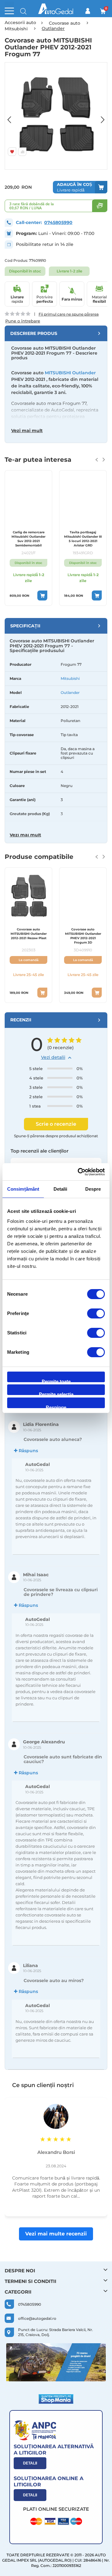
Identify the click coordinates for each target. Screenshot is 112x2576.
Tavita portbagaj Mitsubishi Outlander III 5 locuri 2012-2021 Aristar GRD (83, 539)
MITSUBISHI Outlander (70, 373)
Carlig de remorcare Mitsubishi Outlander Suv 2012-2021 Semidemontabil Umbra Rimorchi (28, 539)
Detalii (30, 2463)
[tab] (56, 333)
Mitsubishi (70, 678)
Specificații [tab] (25, 626)
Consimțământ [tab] (23, 1189)
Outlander (70, 693)
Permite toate (56, 1380)
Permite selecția (56, 1393)
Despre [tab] (93, 1189)
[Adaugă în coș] (42, 595)
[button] (12, 116)
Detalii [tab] (61, 1189)
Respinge (56, 1406)
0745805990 (58, 222)
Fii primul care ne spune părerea (69, 314)
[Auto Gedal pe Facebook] (56, 2362)
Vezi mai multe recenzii (56, 2234)
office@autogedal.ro (37, 2318)
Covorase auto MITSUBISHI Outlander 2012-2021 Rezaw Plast (29, 934)
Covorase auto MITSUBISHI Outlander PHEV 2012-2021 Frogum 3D (83, 936)
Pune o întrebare (23, 321)
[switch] (96, 1314)
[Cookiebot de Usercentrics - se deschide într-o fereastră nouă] (79, 1172)
